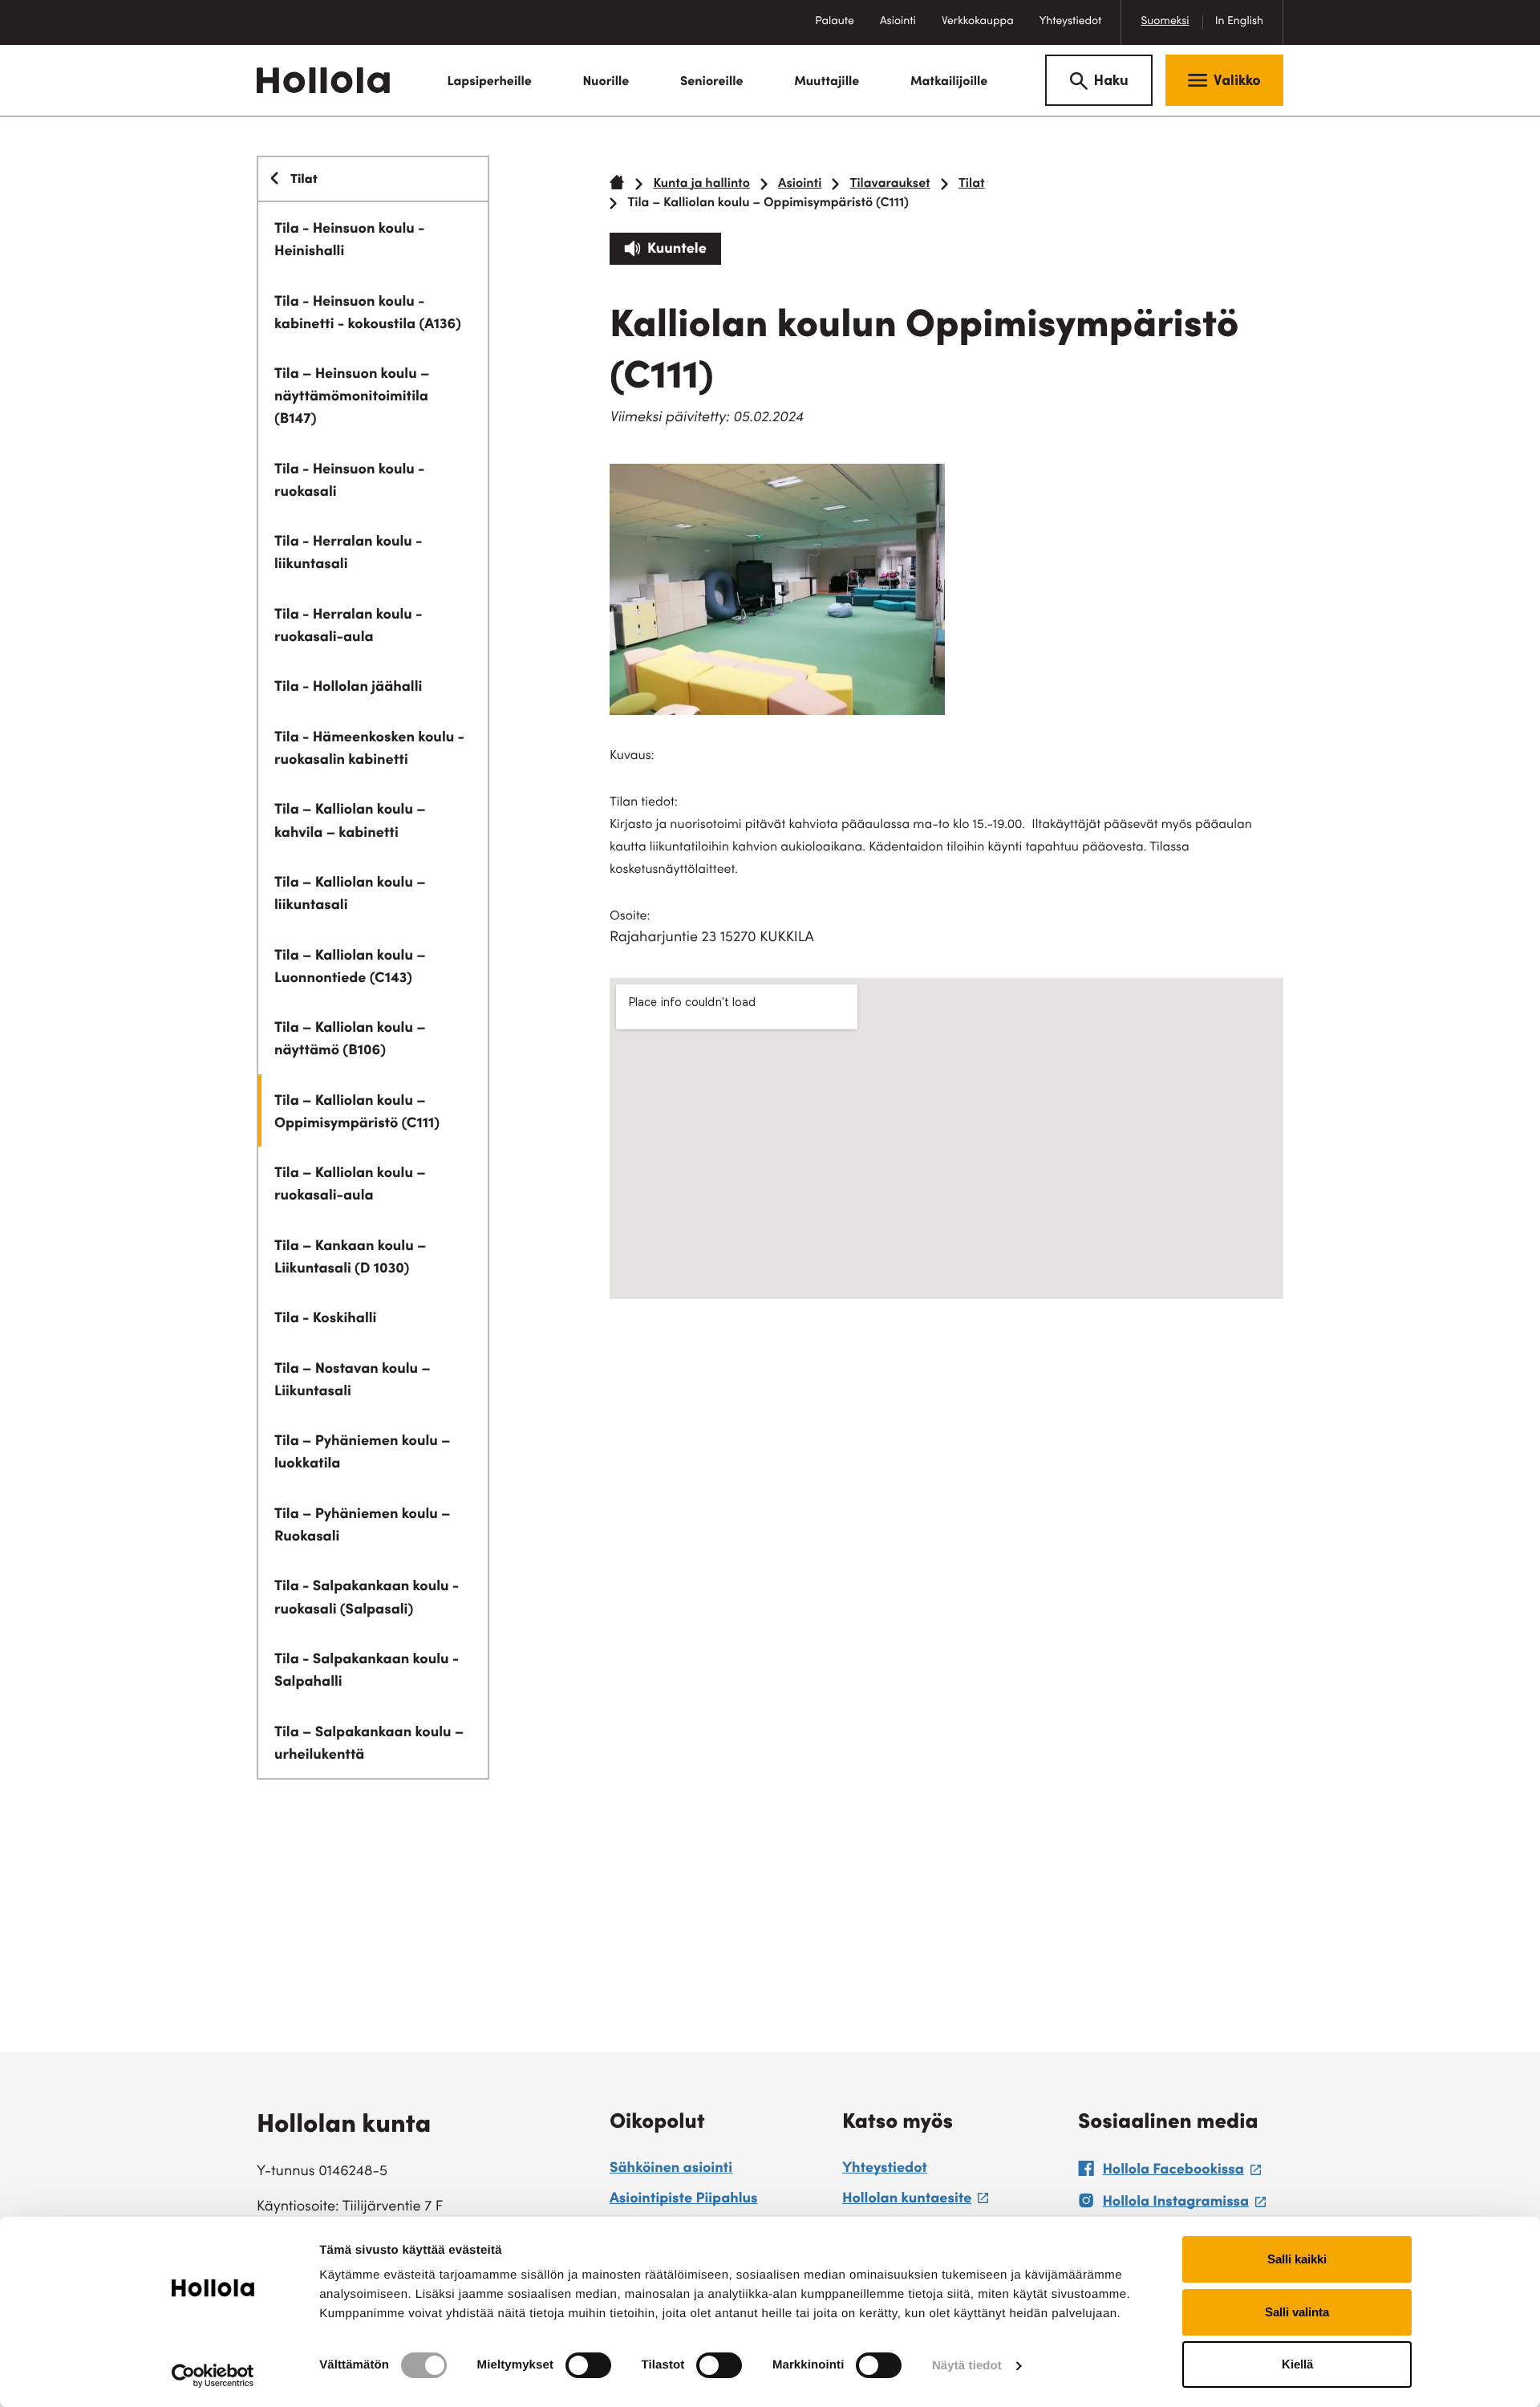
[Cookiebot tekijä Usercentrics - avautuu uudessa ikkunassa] (213, 2376)
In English (1239, 22)
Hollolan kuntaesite (915, 2202)
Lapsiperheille (489, 83)
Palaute (841, 30)
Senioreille (712, 83)
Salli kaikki (1297, 2259)
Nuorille (606, 83)
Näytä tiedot (967, 2366)
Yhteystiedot (1071, 22)
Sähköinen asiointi (671, 2170)
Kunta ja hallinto (701, 185)
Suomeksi (1165, 22)
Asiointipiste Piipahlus (684, 2200)
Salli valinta (1297, 2312)
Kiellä (1297, 2364)
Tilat (972, 185)
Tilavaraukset (890, 185)
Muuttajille (827, 83)
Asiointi (898, 22)
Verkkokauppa (984, 30)
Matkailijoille (949, 83)
